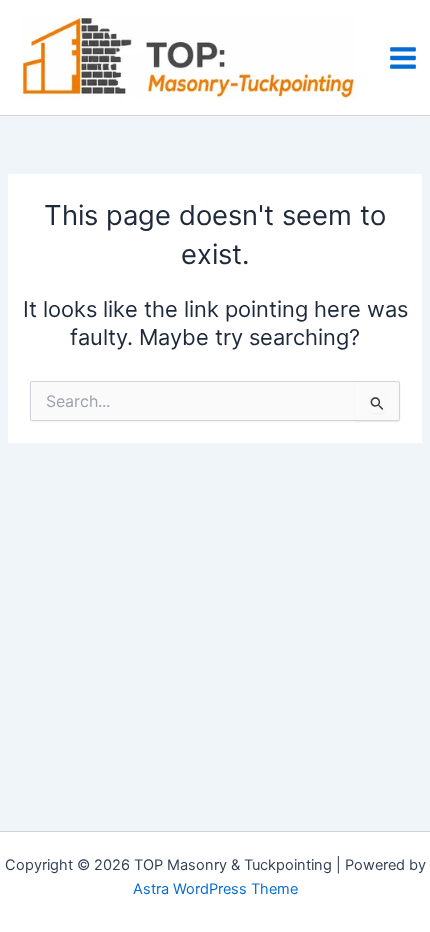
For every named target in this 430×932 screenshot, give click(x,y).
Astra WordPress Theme (215, 889)
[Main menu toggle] (403, 58)
